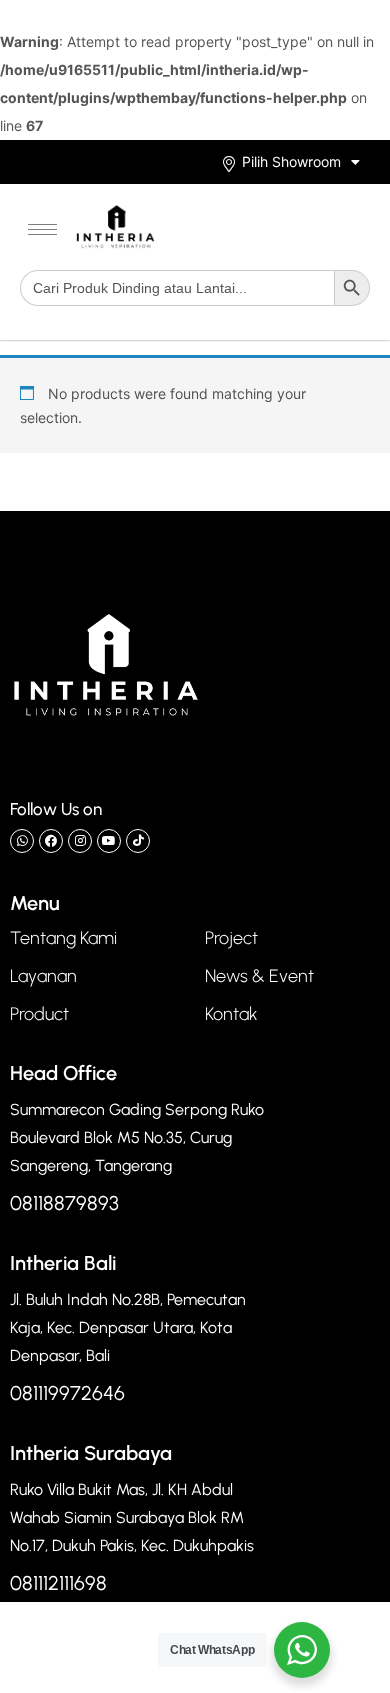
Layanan (43, 976)
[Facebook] (51, 841)
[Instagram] (80, 841)
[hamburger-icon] (42, 229)
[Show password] (319, 136)
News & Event (259, 976)
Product (39, 1014)
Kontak (231, 1014)
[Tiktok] (138, 841)
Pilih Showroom (291, 161)
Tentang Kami (63, 938)
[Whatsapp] (22, 841)
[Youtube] (109, 841)
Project (231, 938)
